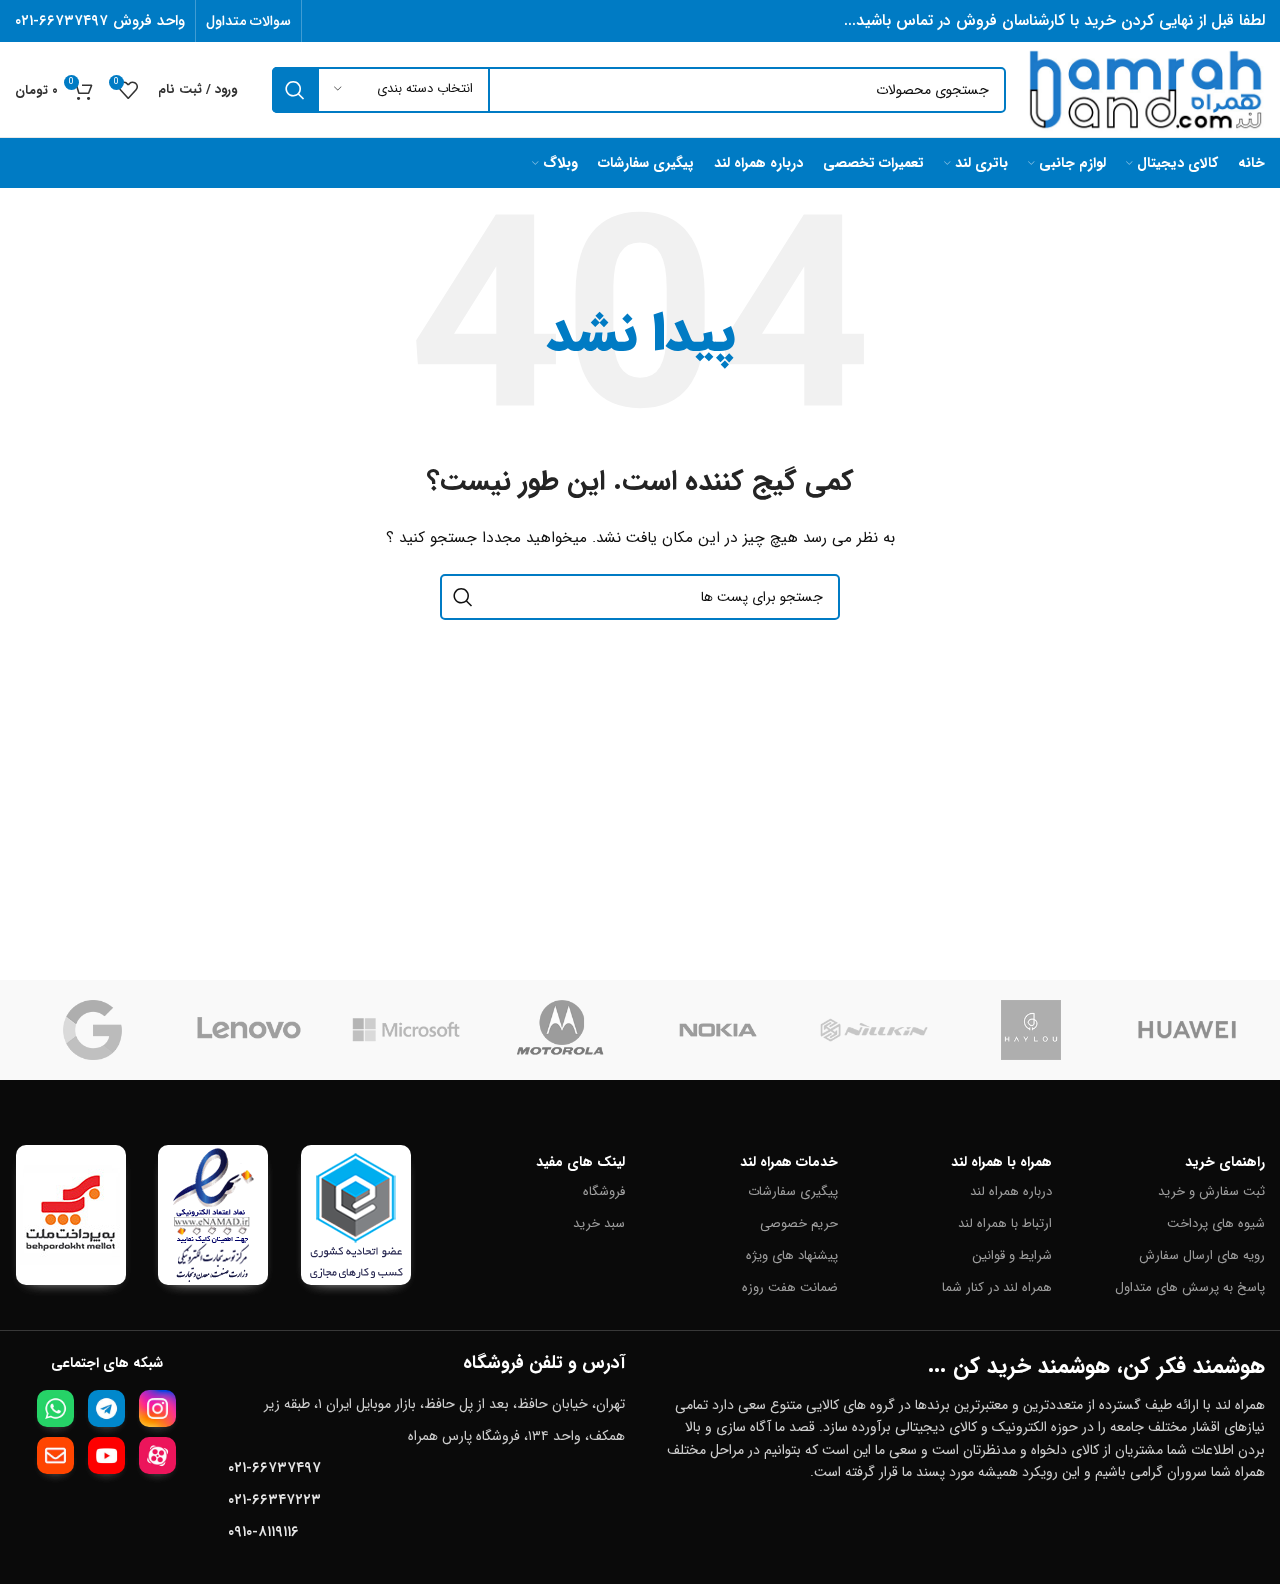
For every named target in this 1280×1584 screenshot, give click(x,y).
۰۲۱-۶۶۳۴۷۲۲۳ (274, 1500)
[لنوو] (249, 1030)
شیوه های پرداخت (1216, 1223)
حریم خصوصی (799, 1223)
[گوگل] (93, 1030)
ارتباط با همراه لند (1004, 1223)
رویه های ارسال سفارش (1202, 1255)
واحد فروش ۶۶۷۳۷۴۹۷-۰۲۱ (100, 21)
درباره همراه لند (1010, 1191)
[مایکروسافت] (406, 1030)
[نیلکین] (874, 1030)
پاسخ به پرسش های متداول (1190, 1287)
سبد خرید (599, 1223)
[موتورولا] (562, 1030)
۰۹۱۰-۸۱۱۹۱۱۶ (263, 1532)
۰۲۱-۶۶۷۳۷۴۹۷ (274, 1468)
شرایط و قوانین (1011, 1255)
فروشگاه (604, 1191)
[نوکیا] (718, 1030)
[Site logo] (1145, 89)
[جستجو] (295, 90)
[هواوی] (1187, 1030)
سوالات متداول (248, 21)
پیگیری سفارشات (793, 1191)
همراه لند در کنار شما (996, 1287)
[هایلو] (1031, 1030)
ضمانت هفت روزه (790, 1287)
